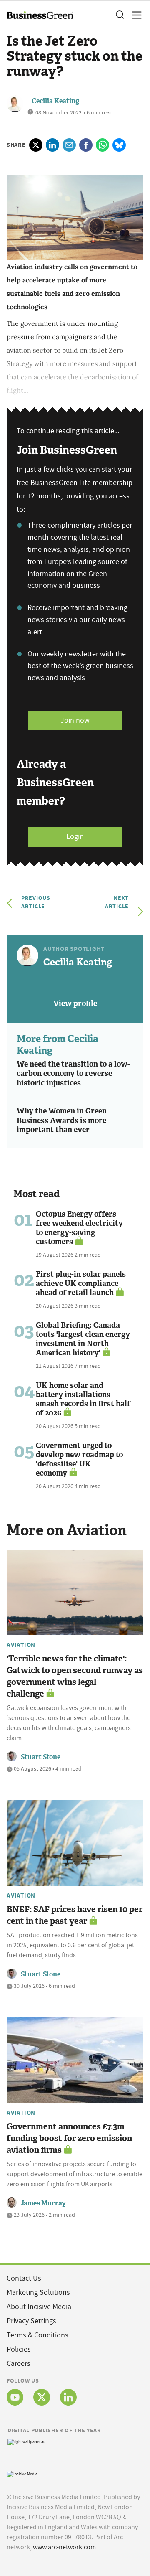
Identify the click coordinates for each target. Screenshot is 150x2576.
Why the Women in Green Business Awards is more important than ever (62, 1120)
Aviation (21, 1645)
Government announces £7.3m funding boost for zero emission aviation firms (69, 2138)
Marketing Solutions (38, 2293)
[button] (120, 15)
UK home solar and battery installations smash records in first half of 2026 (83, 1399)
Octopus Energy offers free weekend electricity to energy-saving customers (79, 1228)
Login (75, 837)
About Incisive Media (39, 2307)
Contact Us (24, 2278)
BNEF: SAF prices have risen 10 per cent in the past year (75, 1915)
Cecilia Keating (55, 101)
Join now (75, 720)
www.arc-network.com (64, 2547)
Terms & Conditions (37, 2335)
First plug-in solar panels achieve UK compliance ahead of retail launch (81, 1283)
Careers (19, 2364)
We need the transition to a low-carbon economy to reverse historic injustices (73, 1073)
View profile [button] (75, 1003)
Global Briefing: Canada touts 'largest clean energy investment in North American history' (83, 1339)
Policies (19, 2349)
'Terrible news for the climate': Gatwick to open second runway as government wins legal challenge (75, 1676)
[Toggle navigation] (134, 15)
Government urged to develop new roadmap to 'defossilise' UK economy (79, 1459)
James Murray (43, 2203)
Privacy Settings (31, 2321)
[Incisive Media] (22, 2473)
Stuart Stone (41, 1757)
